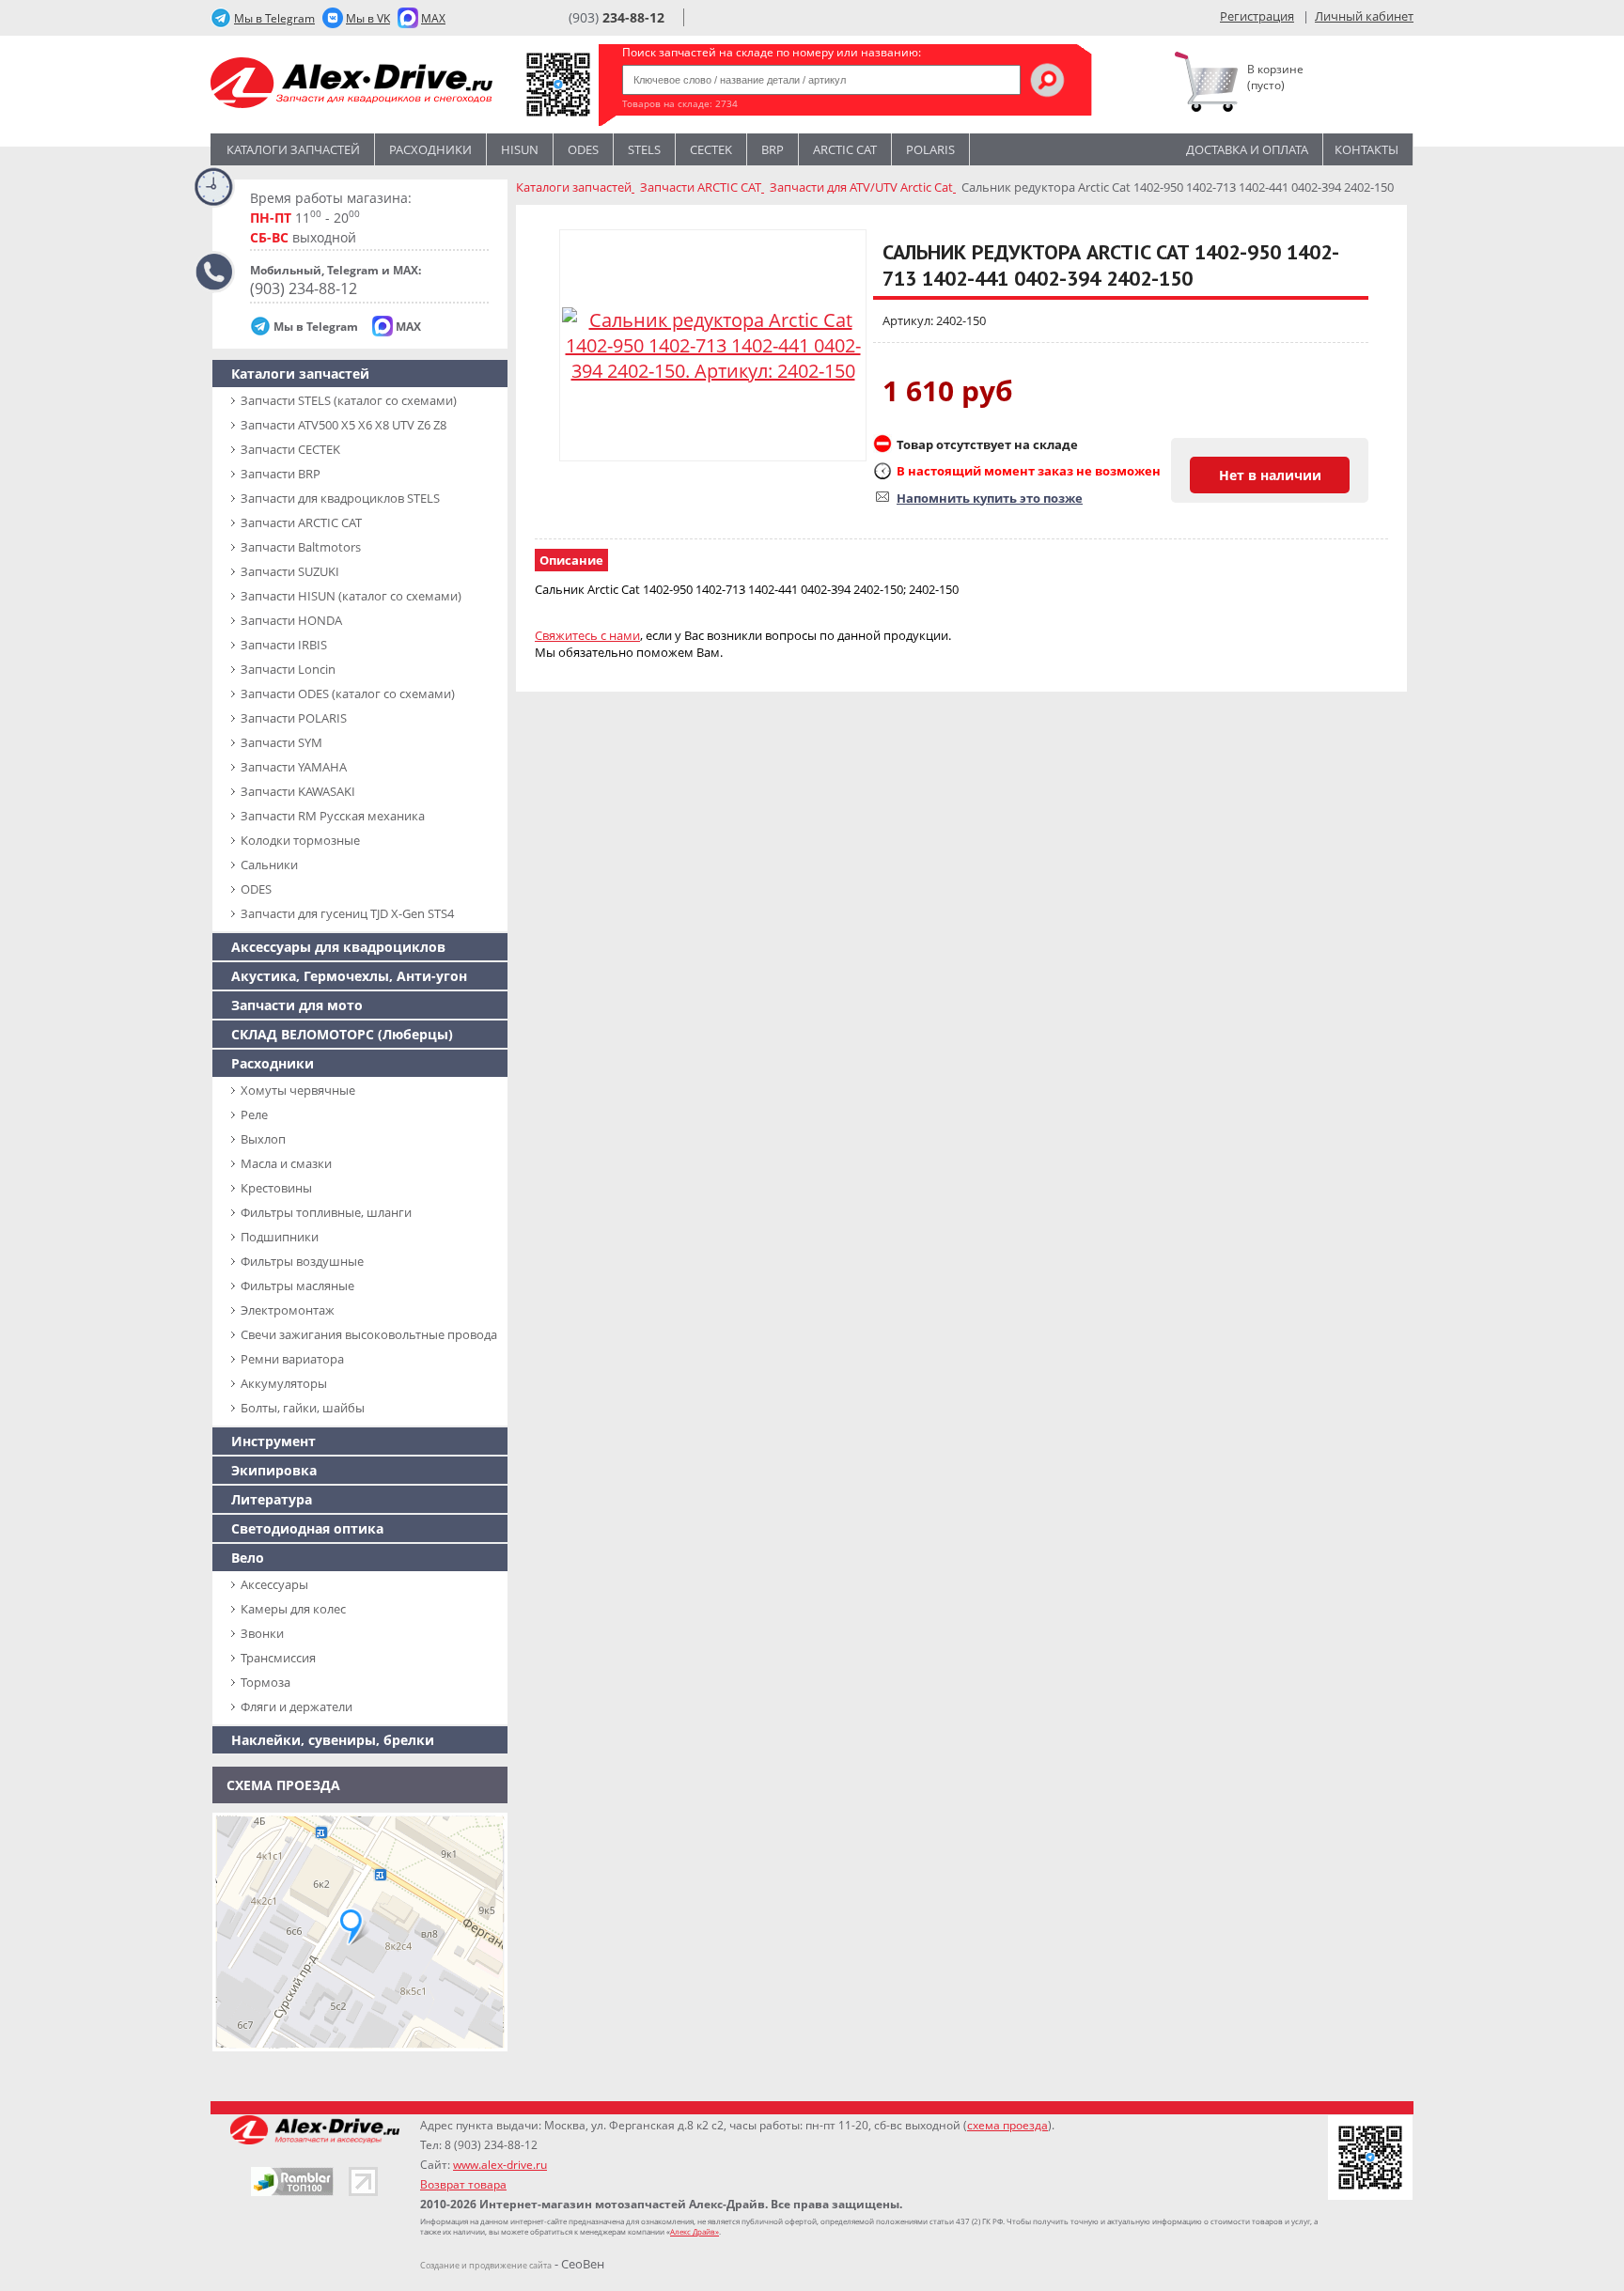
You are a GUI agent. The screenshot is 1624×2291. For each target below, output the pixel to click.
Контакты (1366, 149)
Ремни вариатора (292, 1359)
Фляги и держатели (297, 1707)
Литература (272, 1499)
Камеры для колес (293, 1609)
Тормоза (265, 1682)
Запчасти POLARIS (294, 718)
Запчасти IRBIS (284, 645)
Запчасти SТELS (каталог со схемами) (349, 400)
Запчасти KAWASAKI (298, 791)
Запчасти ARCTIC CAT (301, 522)
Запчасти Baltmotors (301, 547)
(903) (617, 17)
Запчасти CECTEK (290, 449)
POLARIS (930, 149)
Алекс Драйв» (695, 2231)
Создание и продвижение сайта (486, 2265)
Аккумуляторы (284, 1383)
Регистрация (1257, 16)
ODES (256, 889)
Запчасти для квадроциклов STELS (340, 498)
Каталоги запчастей (293, 149)
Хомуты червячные (298, 1090)
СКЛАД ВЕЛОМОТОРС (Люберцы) (342, 1034)
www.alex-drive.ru (500, 2165)
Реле (254, 1114)
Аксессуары (274, 1584)
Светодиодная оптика (307, 1528)
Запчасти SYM (281, 742)
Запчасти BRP (281, 474)
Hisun (520, 149)
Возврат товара (463, 2184)
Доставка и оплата (1247, 149)
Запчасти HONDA (291, 620)
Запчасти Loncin (288, 669)
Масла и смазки (286, 1163)
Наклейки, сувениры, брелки (333, 1740)
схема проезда (1007, 2125)
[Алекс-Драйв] (351, 85)
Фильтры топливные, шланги (326, 1212)
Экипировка (274, 1470)
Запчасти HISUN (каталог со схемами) (351, 596)
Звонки (262, 1633)
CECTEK (711, 149)
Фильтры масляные (297, 1286)
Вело (248, 1558)
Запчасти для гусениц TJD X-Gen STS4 (347, 913)
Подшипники (280, 1237)
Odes (583, 149)
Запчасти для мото (297, 1005)
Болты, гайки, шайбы (303, 1408)
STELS (644, 149)
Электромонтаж (288, 1310)
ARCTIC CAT (845, 149)
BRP (773, 149)
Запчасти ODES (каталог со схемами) (348, 694)
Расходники (430, 149)
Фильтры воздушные (302, 1261)
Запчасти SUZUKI (290, 571)
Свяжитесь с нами (587, 635)
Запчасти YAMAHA (294, 767)
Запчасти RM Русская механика (333, 816)
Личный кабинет (1364, 16)
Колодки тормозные (300, 840)
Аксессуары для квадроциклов (338, 947)
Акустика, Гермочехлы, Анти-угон (349, 976)
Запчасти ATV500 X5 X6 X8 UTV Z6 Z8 (344, 425)
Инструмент (273, 1441)
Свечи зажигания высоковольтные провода (369, 1334)
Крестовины (276, 1188)
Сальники (269, 865)
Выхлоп (263, 1139)
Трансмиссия (278, 1658)
